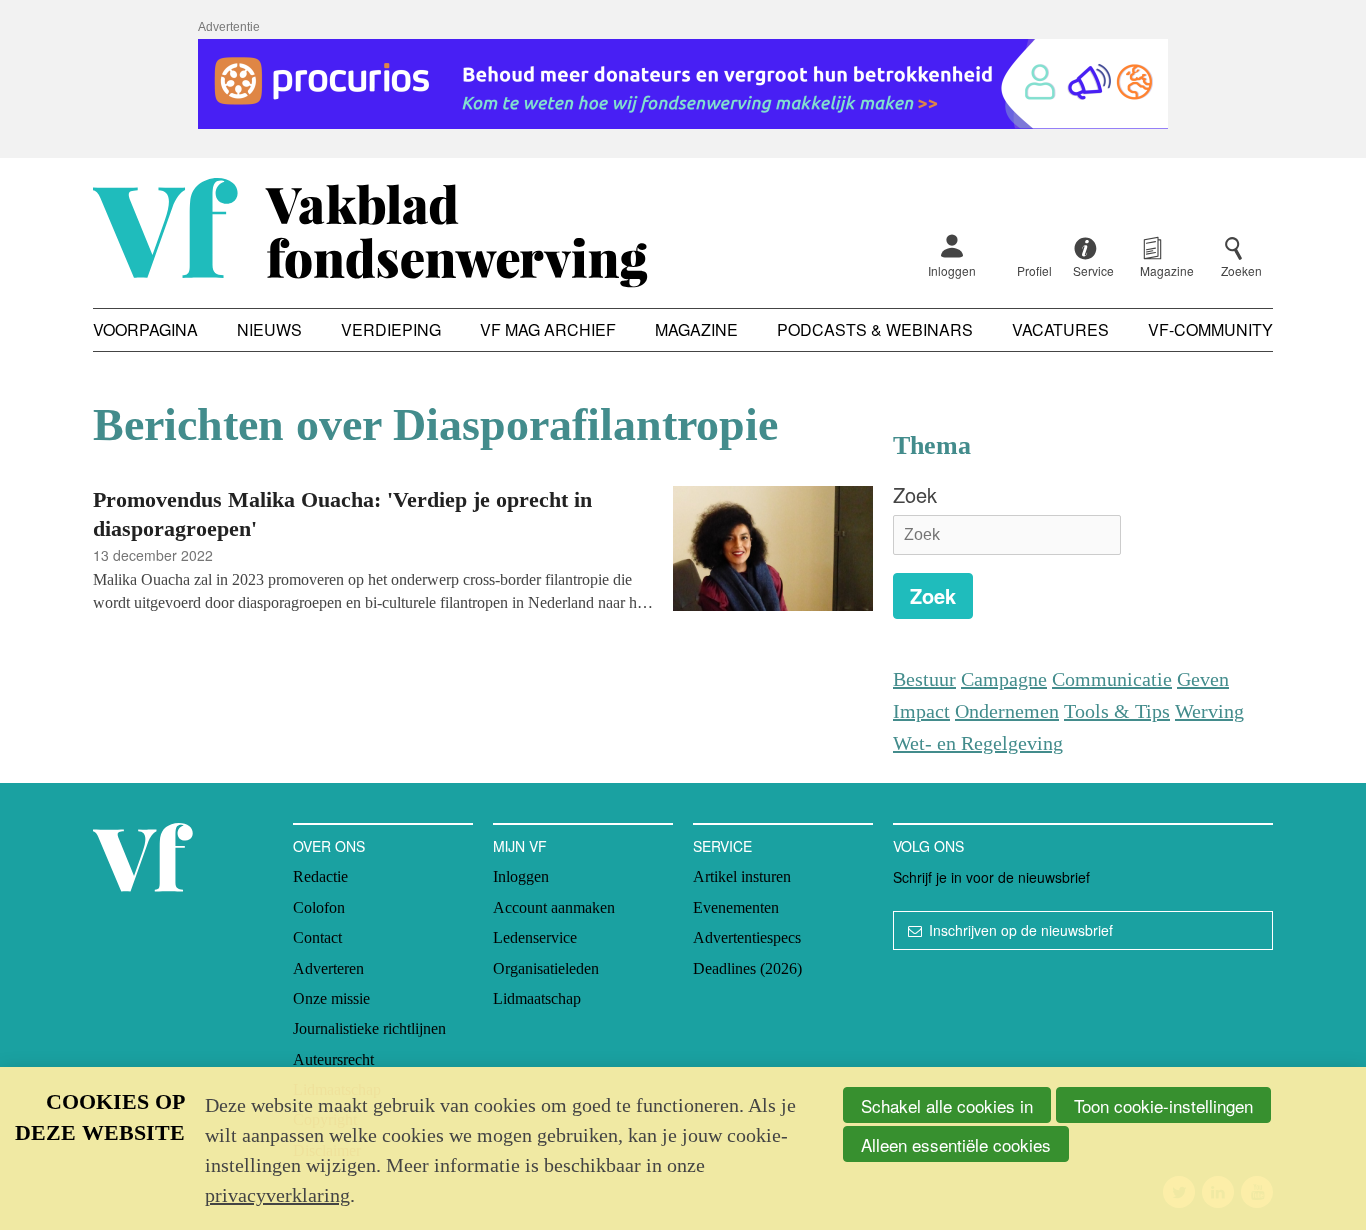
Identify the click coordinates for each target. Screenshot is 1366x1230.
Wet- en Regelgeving (978, 743)
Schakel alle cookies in (947, 1105)
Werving (1209, 711)
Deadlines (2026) (747, 968)
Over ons (329, 846)
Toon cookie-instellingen (1163, 1105)
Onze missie (331, 998)
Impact (921, 711)
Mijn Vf (520, 846)
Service (722, 846)
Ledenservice (535, 937)
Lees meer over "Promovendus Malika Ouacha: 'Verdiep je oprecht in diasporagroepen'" (483, 551)
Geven (1203, 679)
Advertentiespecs (747, 937)
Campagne (1004, 679)
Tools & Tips (1117, 711)
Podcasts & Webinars (875, 329)
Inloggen (952, 270)
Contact (317, 937)
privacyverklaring (277, 1195)
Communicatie (1112, 679)
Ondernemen (1007, 711)
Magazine (696, 329)
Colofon (319, 907)
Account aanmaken (554, 907)
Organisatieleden (546, 968)
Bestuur (924, 679)
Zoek (915, 494)
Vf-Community (1210, 329)
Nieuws (269, 329)
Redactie (320, 876)
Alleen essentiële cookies (956, 1144)
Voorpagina (145, 329)
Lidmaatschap (537, 998)
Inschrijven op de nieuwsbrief (1021, 930)
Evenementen (736, 907)
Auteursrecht (333, 1059)
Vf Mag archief (548, 329)
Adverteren (328, 968)
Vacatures (1060, 329)
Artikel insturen (742, 876)
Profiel (1034, 270)
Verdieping (391, 329)
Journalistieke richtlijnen (369, 1028)
